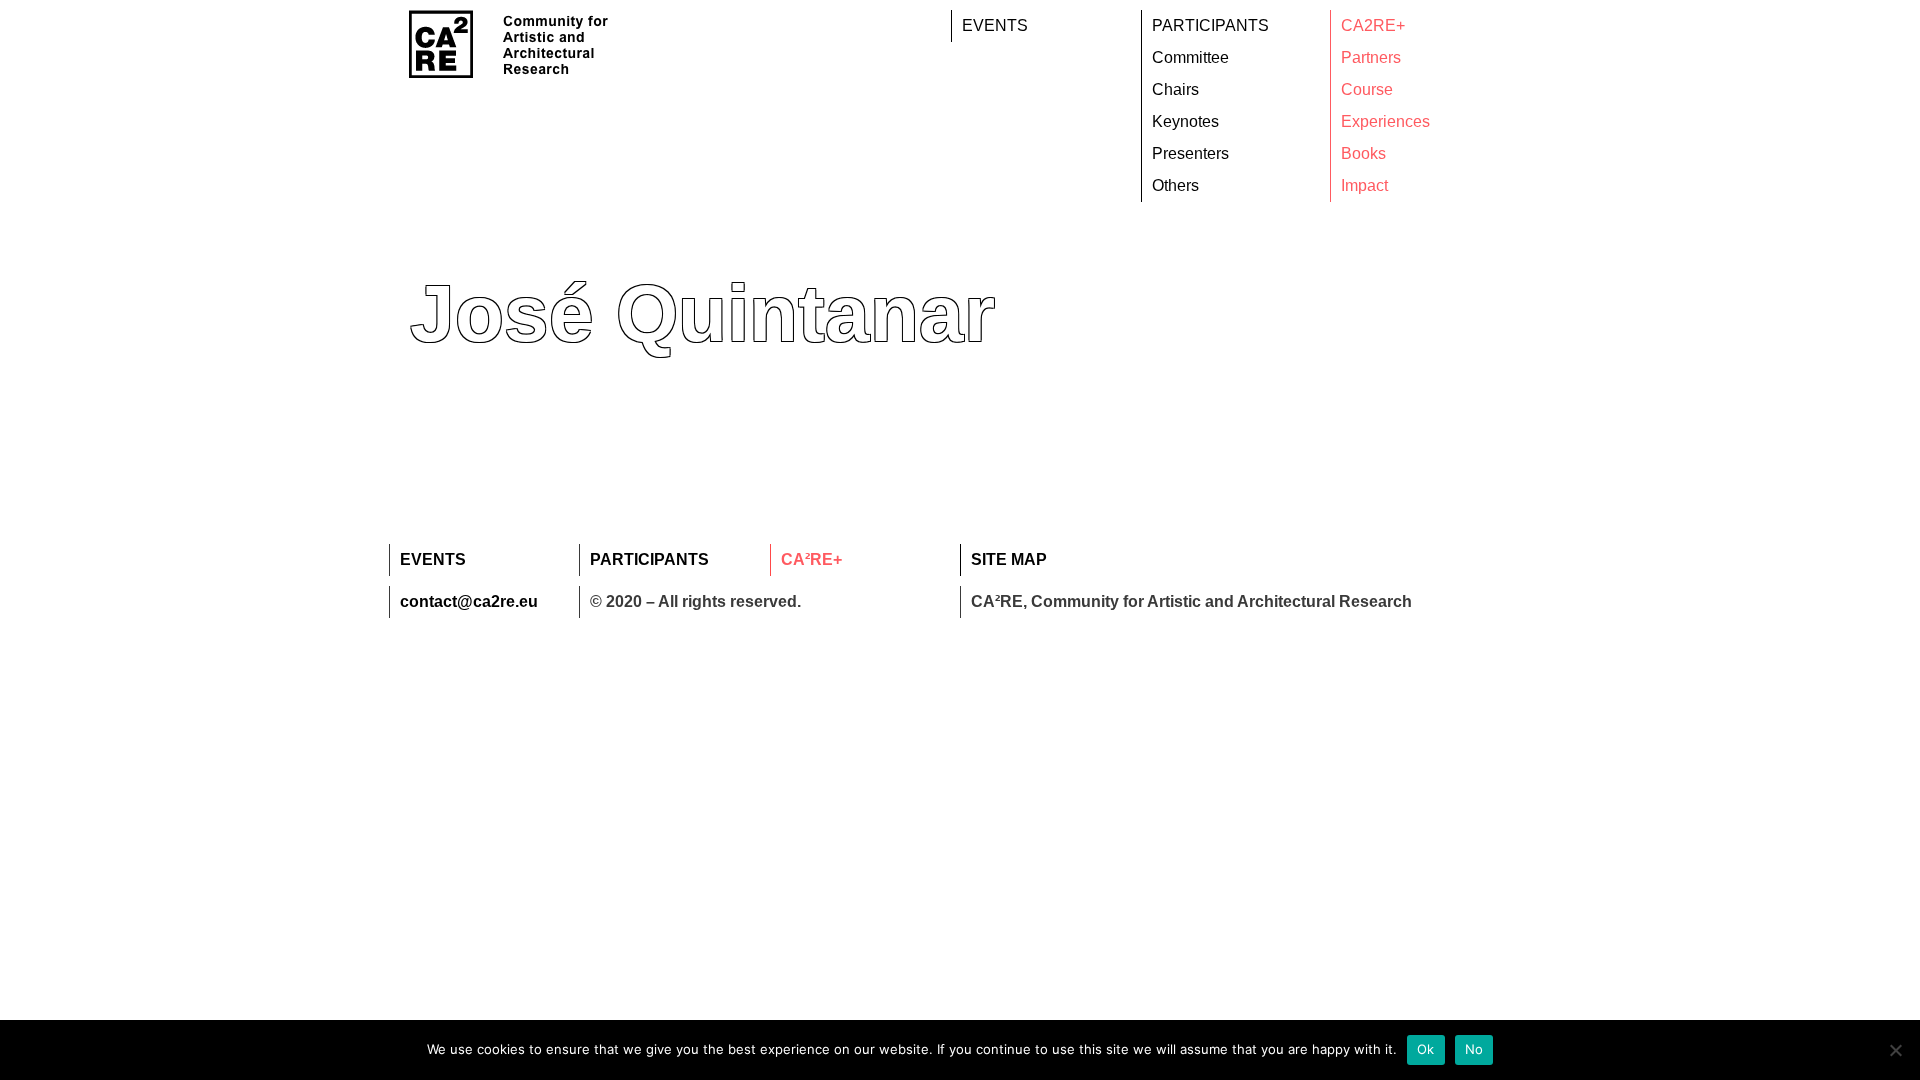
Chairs (1175, 89)
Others (1175, 185)
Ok (1426, 1049)
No (1474, 1049)
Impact (1364, 185)
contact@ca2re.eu (469, 601)
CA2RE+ (1373, 25)
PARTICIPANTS (1210, 25)
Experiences (1385, 121)
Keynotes (1185, 121)
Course (1367, 89)
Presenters (1190, 153)
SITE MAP (1009, 559)
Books (1363, 153)
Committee (1190, 57)
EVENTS (995, 25)
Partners (1371, 57)
